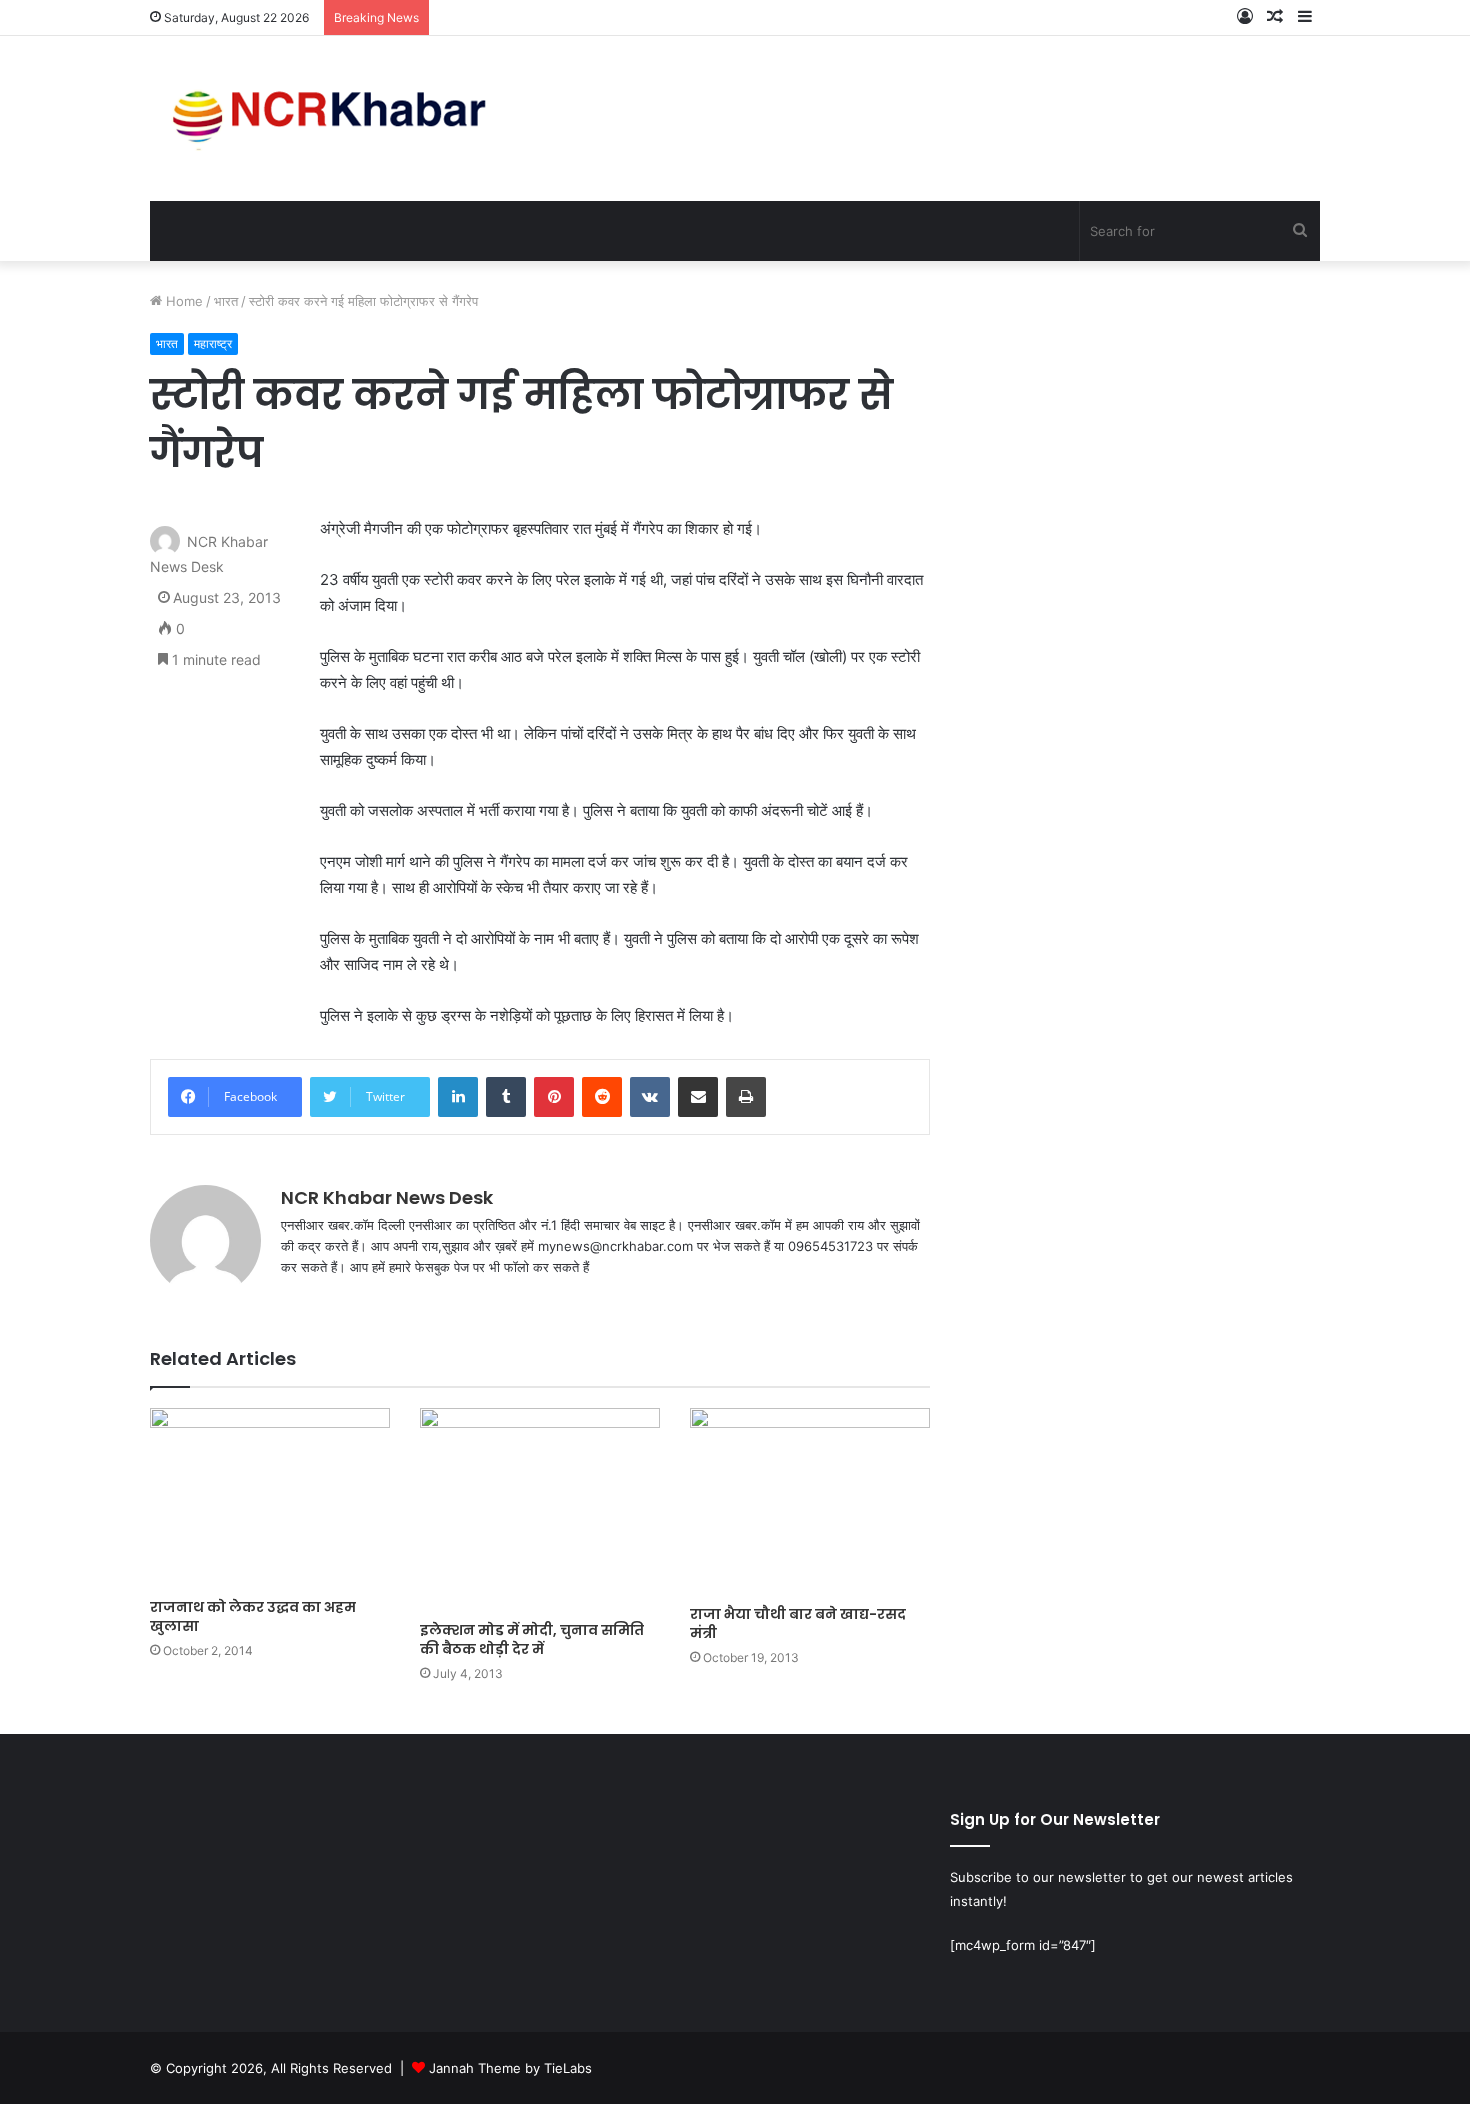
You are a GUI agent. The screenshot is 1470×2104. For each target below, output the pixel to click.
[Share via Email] (698, 1097)
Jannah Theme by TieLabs (510, 2068)
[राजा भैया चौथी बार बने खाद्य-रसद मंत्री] (810, 1501)
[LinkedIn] (458, 1097)
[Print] (746, 1097)
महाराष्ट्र (213, 343)
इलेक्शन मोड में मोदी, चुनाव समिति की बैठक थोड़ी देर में (532, 1639)
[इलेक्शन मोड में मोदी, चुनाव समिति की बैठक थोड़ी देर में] (540, 1509)
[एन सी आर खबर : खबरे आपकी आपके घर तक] (335, 118)
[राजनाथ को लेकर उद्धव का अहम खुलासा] (270, 1498)
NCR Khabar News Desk (387, 1197)
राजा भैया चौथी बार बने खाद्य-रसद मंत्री (798, 1623)
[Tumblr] (506, 1097)
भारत (226, 301)
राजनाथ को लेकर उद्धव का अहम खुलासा (253, 1616)
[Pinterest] (554, 1097)
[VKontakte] (650, 1097)
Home (182, 301)
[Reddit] (602, 1097)
